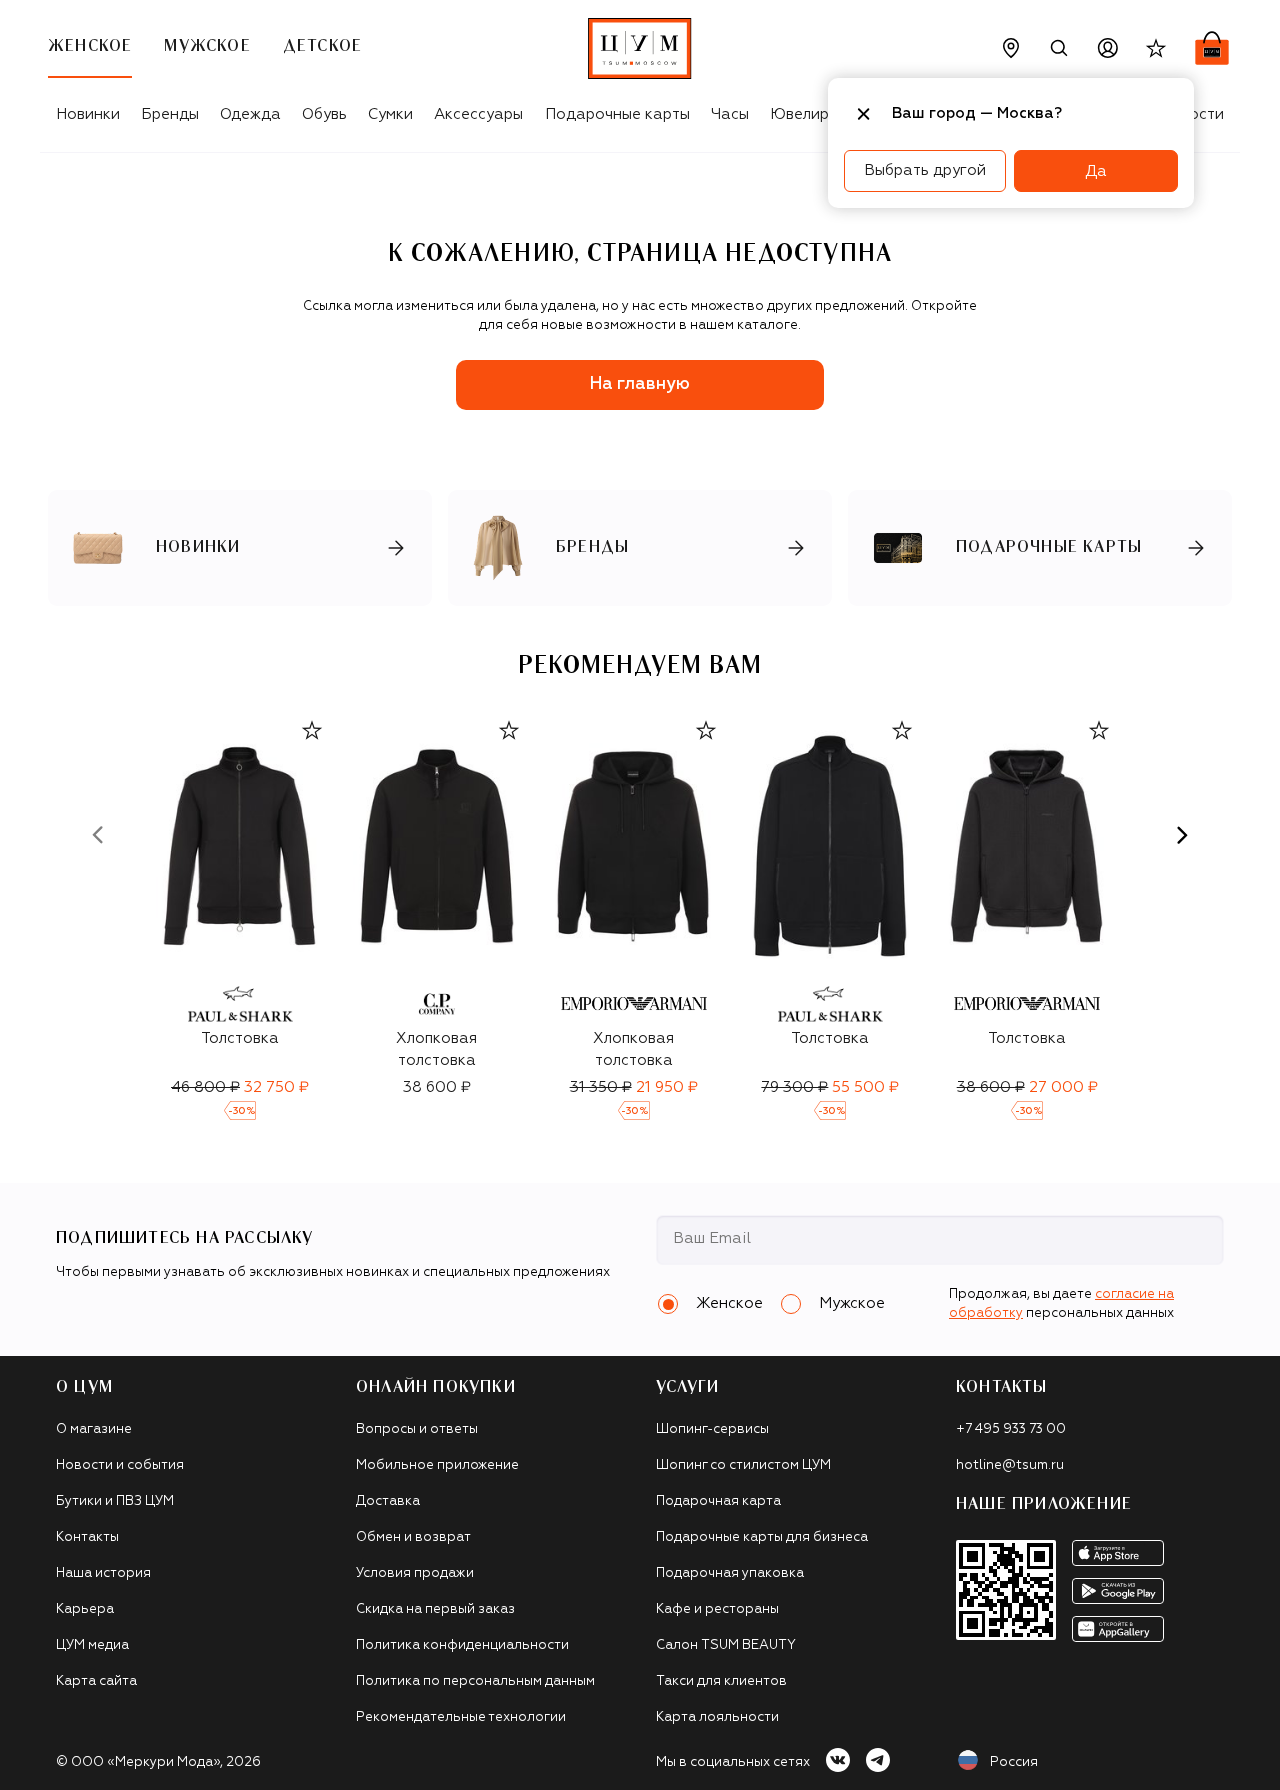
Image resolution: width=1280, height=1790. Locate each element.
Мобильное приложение (437, 1465)
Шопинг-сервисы (712, 1429)
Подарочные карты (617, 114)
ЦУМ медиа (92, 1645)
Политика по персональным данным (475, 1681)
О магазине (94, 1429)
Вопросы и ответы (417, 1429)
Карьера (85, 1609)
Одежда (250, 114)
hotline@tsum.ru (1010, 1465)
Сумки (390, 114)
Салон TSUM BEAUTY (726, 1645)
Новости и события (120, 1465)
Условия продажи (415, 1573)
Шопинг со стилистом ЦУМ (743, 1465)
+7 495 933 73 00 (1011, 1429)
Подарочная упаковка (730, 1573)
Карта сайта (96, 1681)
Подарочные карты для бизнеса (762, 1537)
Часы (730, 114)
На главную (640, 384)
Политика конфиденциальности (462, 1645)
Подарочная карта (718, 1501)
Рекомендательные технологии (461, 1717)
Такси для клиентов (721, 1681)
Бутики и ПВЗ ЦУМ (115, 1501)
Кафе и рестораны (717, 1609)
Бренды (170, 114)
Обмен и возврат (413, 1537)
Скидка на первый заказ (435, 1609)
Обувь (324, 114)
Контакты (87, 1537)
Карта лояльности (717, 1717)
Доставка (388, 1501)
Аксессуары (478, 114)
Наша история (103, 1573)
